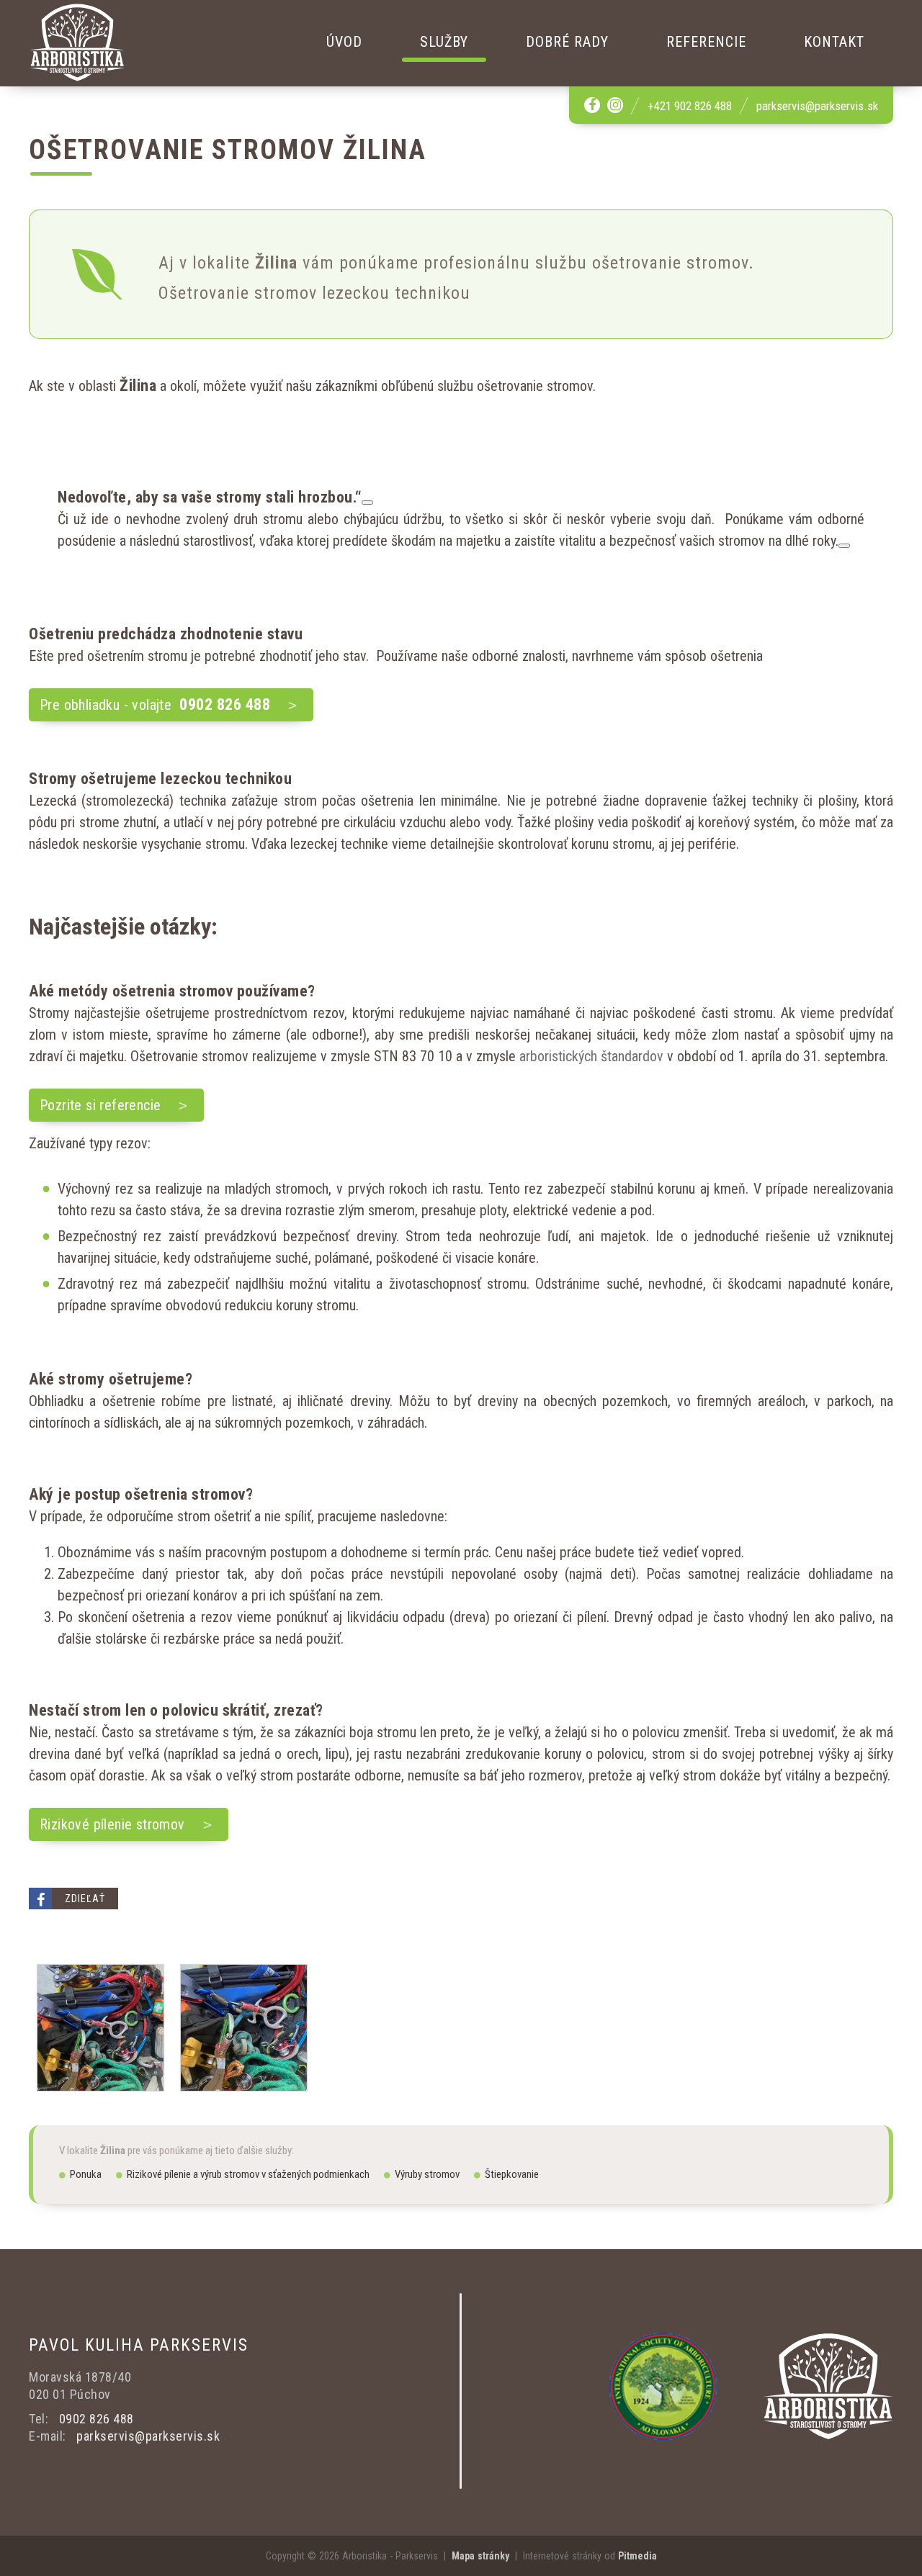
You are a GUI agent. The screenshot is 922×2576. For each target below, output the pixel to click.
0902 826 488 (97, 2419)
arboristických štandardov (591, 1056)
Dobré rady (567, 42)
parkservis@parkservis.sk (817, 106)
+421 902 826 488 (690, 106)
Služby (444, 42)
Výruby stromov (427, 2174)
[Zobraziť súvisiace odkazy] (367, 503)
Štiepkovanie (512, 2174)
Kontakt (834, 42)
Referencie (706, 42)
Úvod (344, 42)
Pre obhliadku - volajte (155, 704)
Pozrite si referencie (100, 1105)
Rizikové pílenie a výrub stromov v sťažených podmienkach (248, 2174)
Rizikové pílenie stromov (112, 1824)
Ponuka (86, 2174)
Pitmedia (637, 2556)
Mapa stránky (480, 2556)
